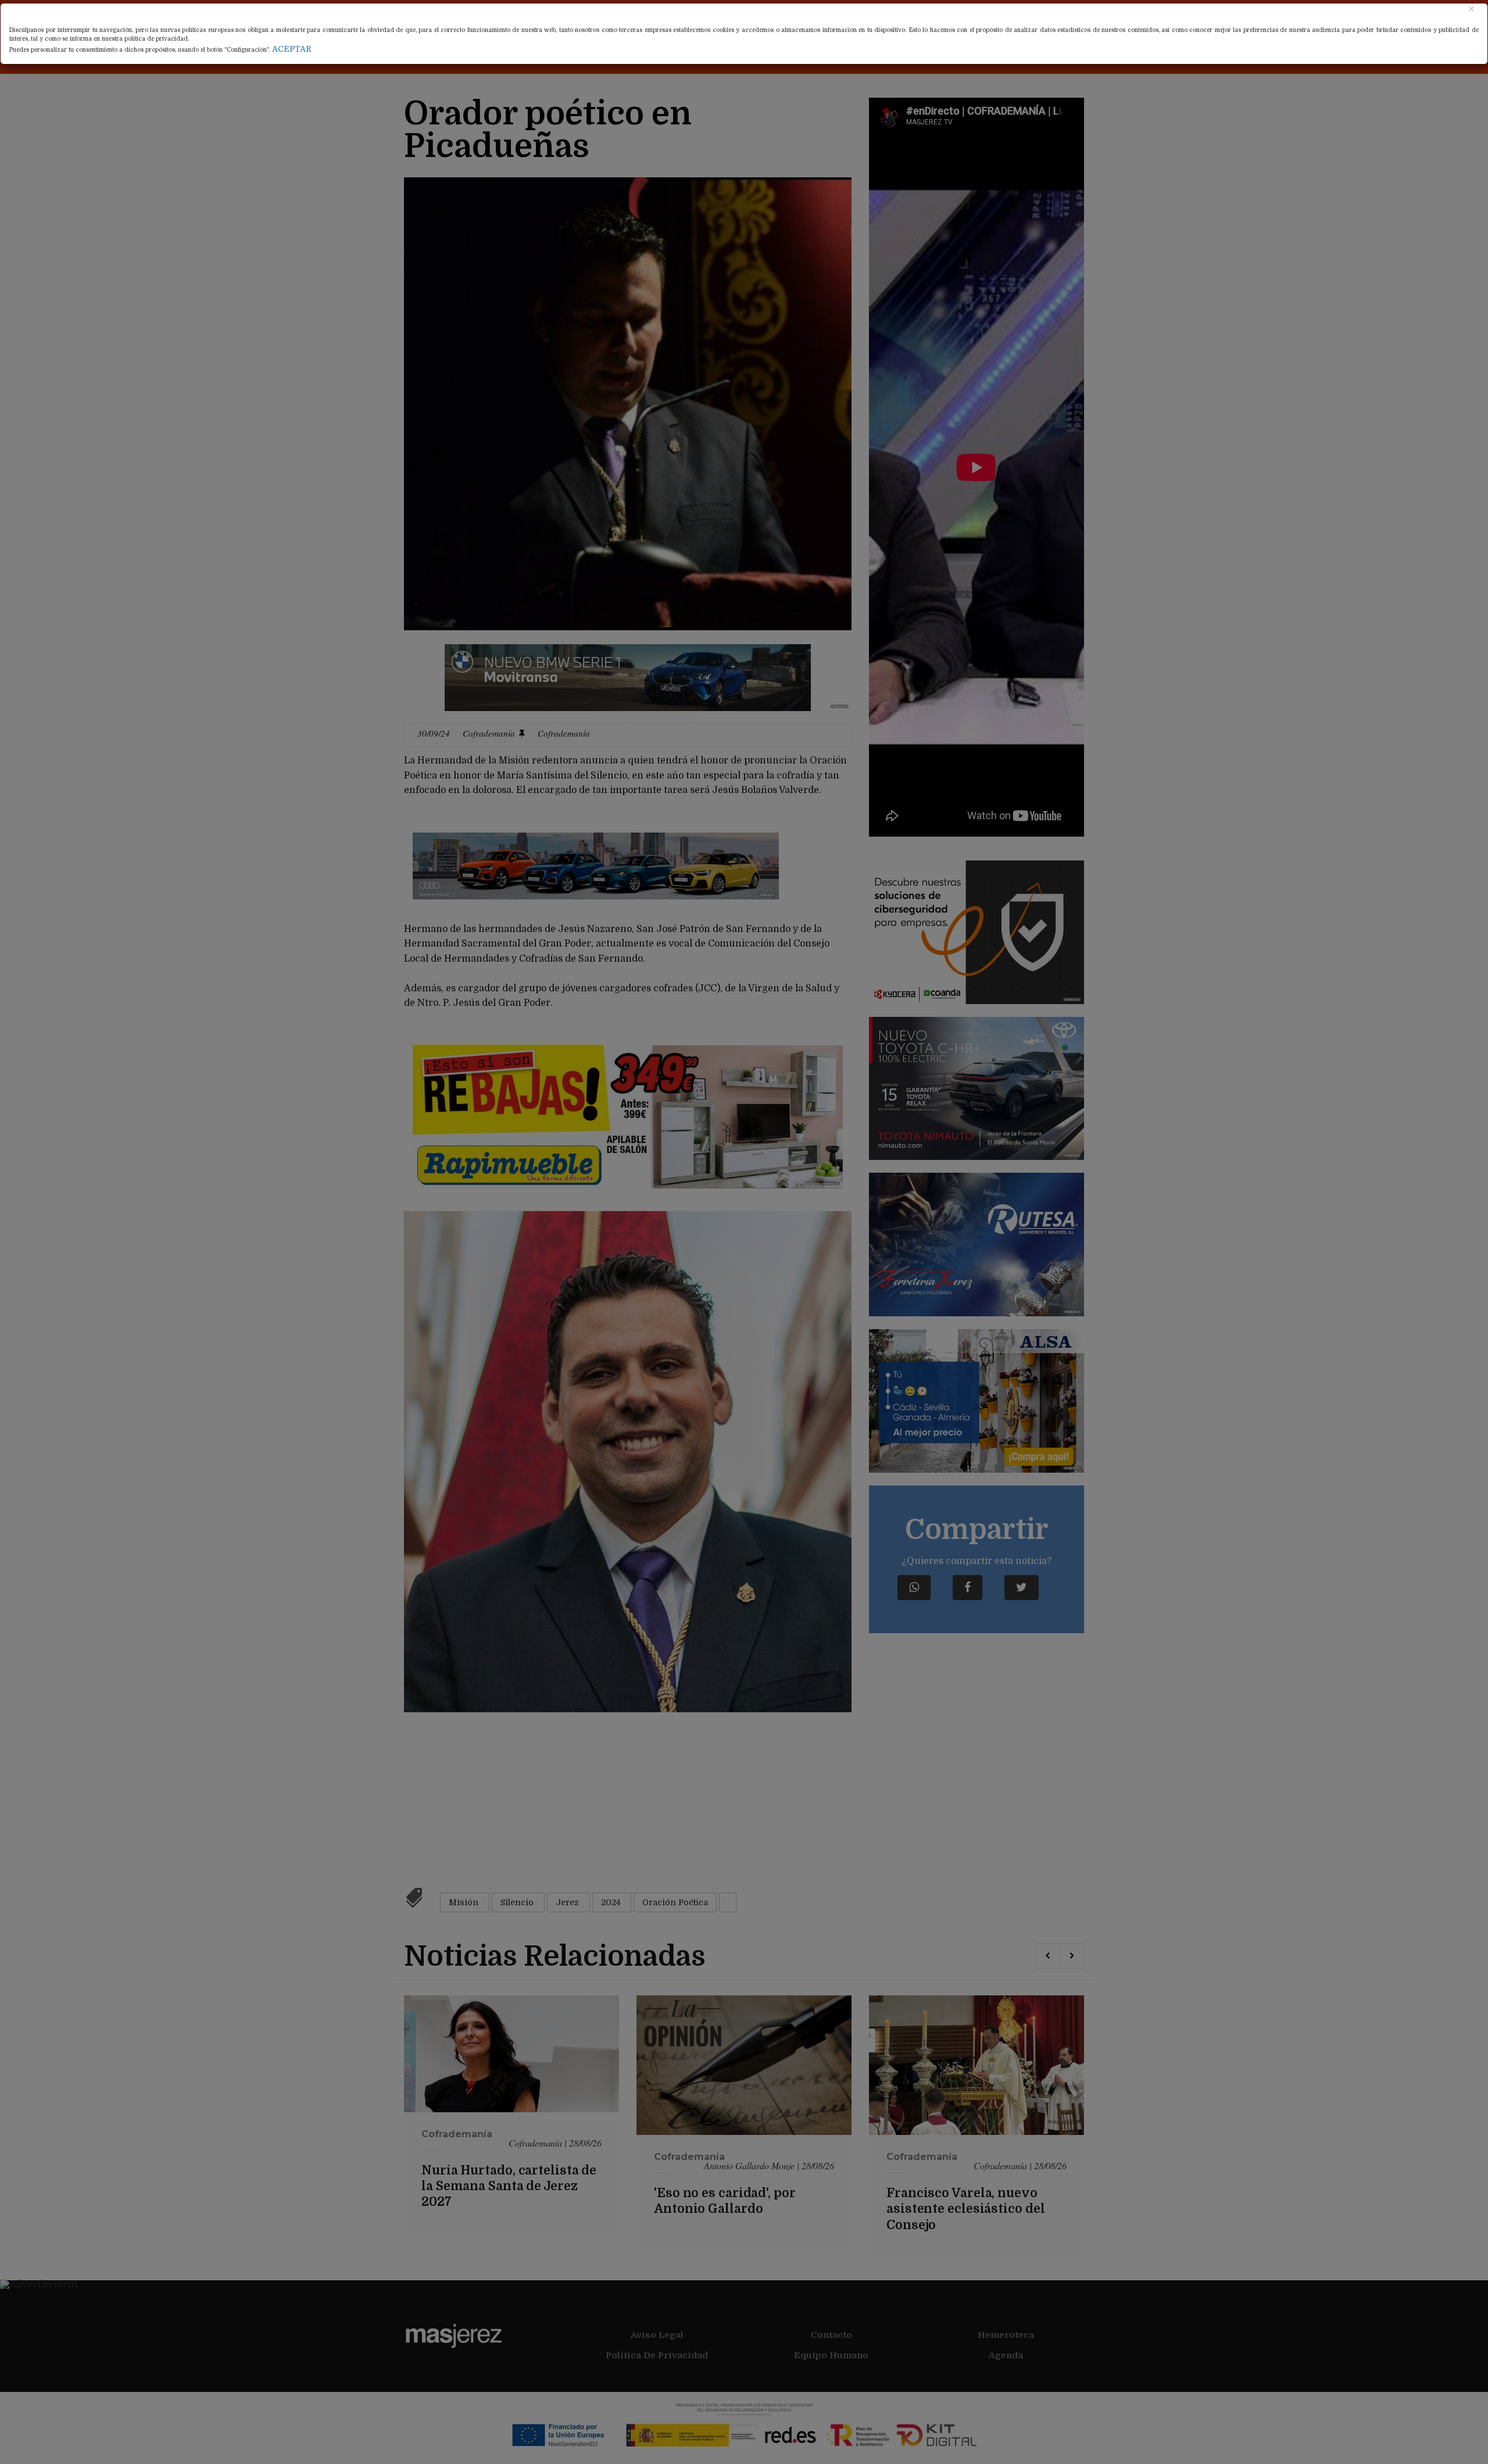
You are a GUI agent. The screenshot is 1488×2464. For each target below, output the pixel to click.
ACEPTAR (292, 49)
